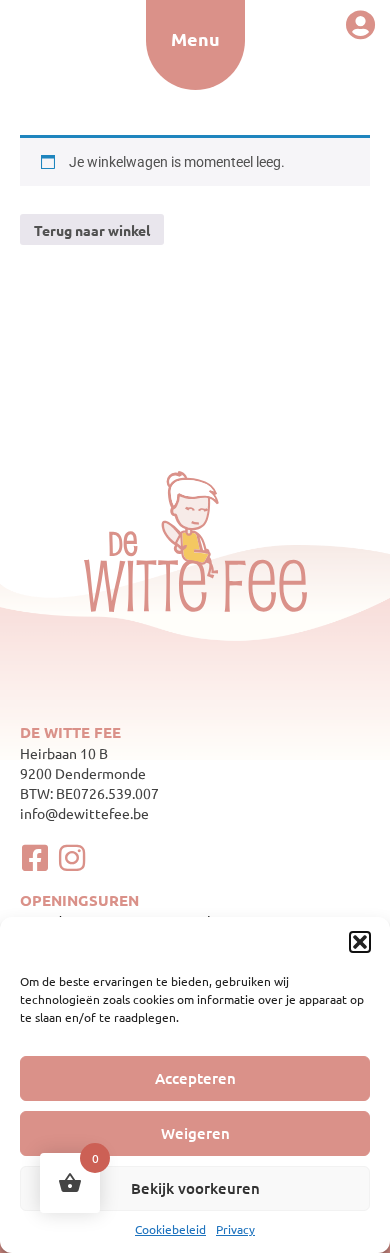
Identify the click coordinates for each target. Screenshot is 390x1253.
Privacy (235, 1229)
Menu (195, 38)
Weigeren (195, 1133)
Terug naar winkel (92, 230)
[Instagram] (72, 858)
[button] (360, 942)
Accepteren (195, 1078)
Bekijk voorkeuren (195, 1188)
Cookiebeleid (170, 1229)
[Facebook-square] (35, 858)
